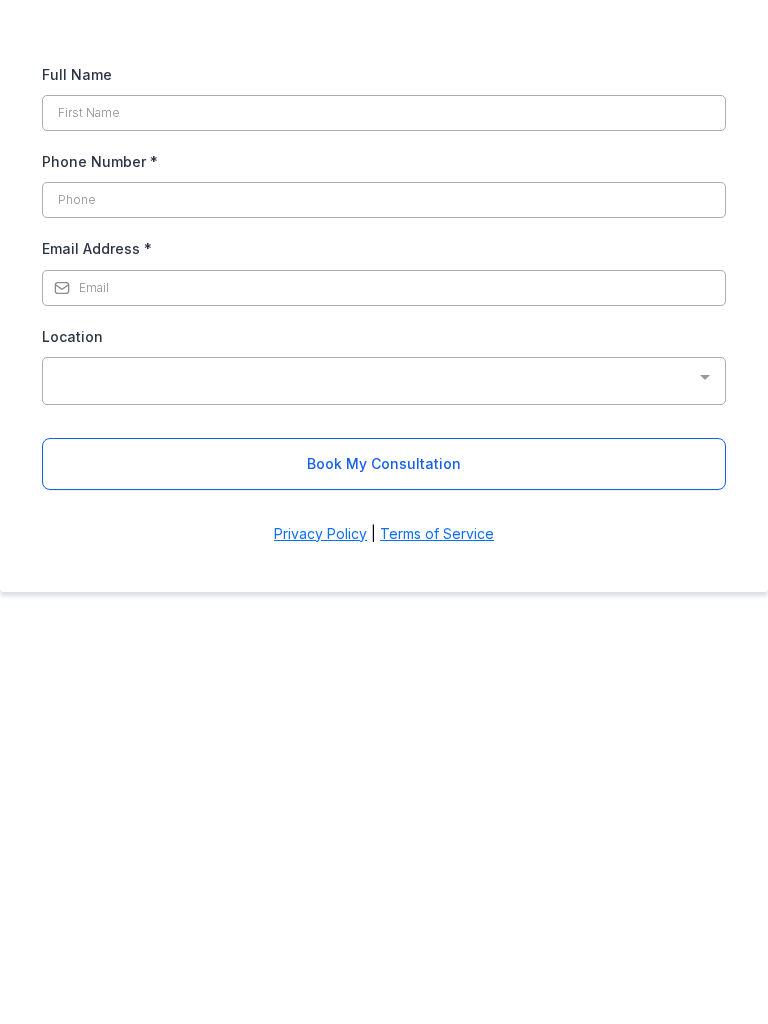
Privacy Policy (320, 533)
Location (72, 336)
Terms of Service (437, 533)
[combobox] (384, 381)
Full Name (77, 74)
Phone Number (100, 161)
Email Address (97, 248)
